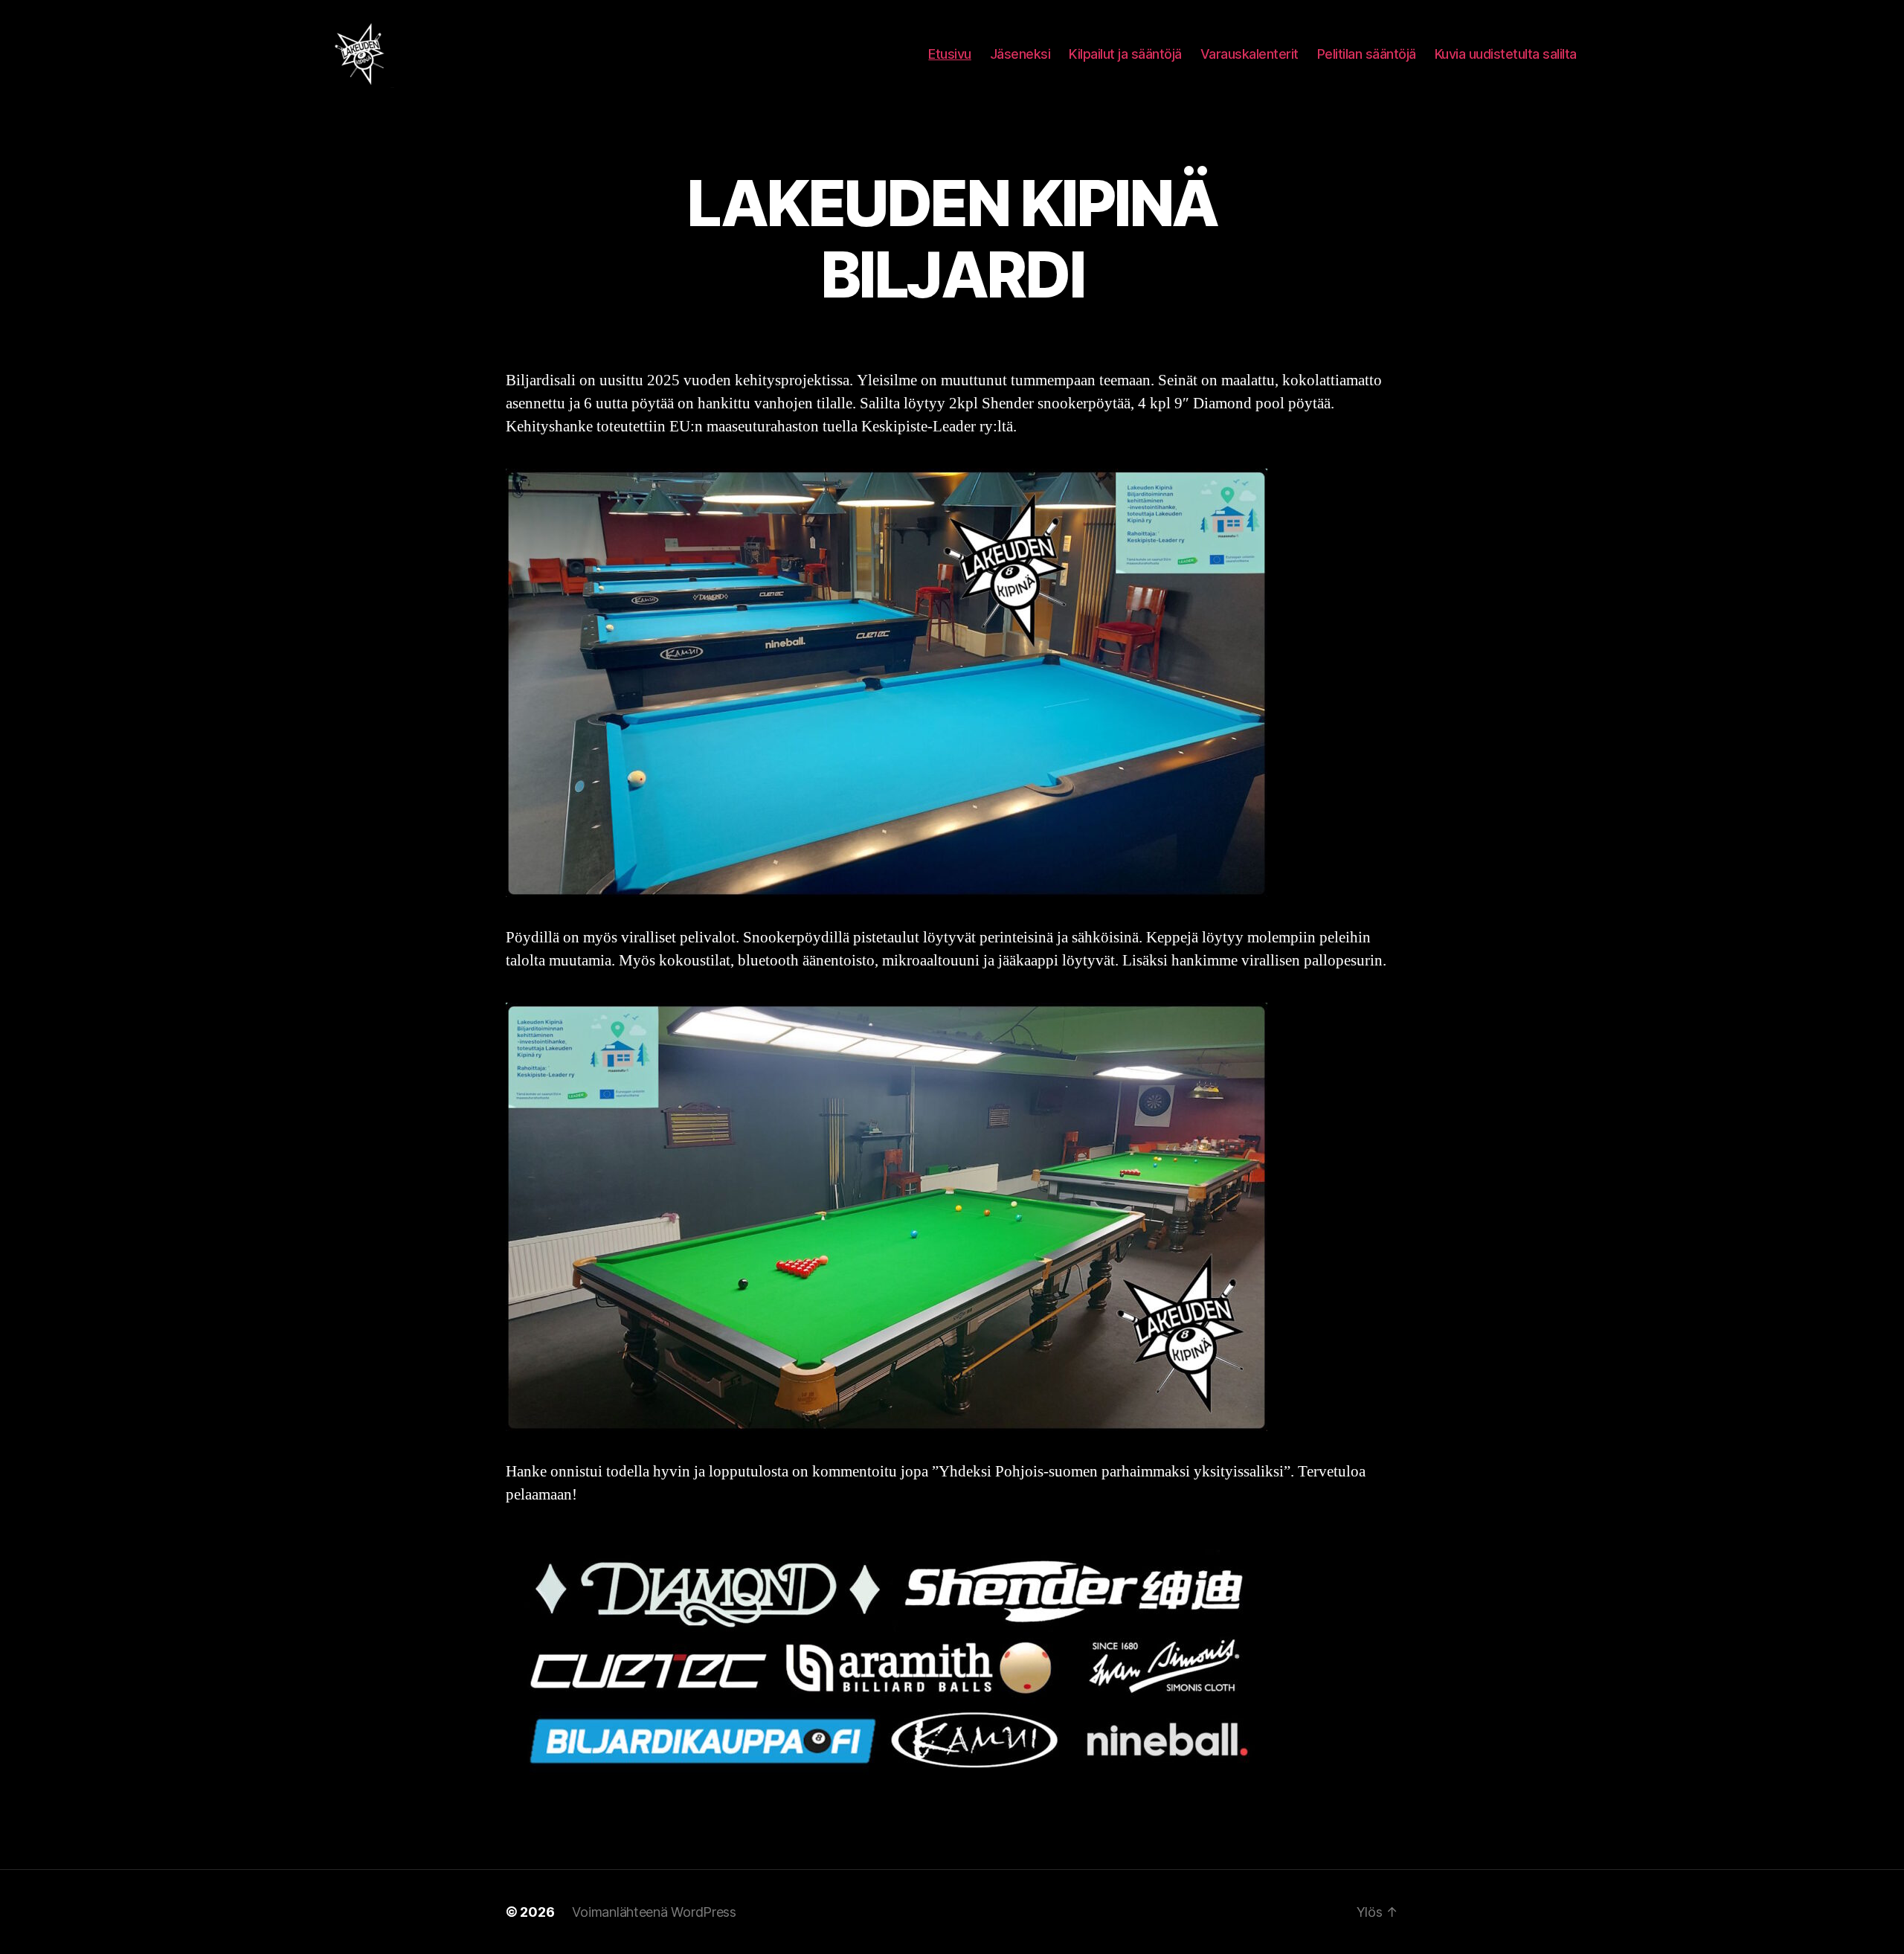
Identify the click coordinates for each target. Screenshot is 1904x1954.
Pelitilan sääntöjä (1367, 54)
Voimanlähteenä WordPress (654, 1912)
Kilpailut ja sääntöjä (1125, 54)
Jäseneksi (1020, 54)
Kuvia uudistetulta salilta (1506, 54)
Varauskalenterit (1249, 54)
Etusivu (950, 54)
